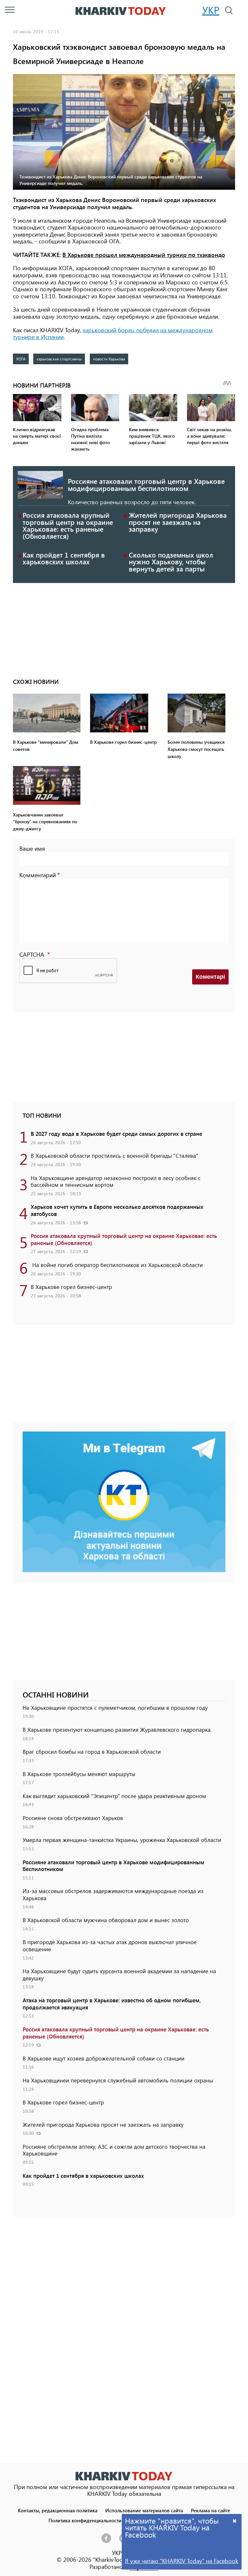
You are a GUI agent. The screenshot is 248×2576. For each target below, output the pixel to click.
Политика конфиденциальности (85, 2520)
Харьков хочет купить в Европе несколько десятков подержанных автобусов (117, 1210)
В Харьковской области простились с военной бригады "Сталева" (114, 1155)
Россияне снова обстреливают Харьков (73, 1818)
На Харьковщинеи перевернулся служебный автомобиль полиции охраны (118, 2080)
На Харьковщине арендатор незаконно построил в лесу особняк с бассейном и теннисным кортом (116, 1181)
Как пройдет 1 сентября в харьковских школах (64, 558)
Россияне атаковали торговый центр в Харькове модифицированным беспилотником (146, 484)
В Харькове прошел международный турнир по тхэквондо (144, 255)
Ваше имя (32, 848)
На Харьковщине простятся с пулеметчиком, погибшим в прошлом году (115, 1708)
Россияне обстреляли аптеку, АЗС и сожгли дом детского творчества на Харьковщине (114, 2150)
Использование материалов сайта (144, 2510)
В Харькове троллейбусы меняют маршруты (79, 1774)
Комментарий (38, 875)
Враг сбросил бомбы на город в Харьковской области (92, 1751)
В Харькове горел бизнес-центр (71, 1287)
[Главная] (121, 11)
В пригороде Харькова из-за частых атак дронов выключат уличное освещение (110, 1945)
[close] (235, 2521)
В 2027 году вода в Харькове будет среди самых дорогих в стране (116, 1134)
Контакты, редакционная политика (58, 2510)
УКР (211, 10)
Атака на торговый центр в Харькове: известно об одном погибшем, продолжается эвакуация (112, 2004)
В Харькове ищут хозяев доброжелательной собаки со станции (103, 2058)
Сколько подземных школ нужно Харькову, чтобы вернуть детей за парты (171, 562)
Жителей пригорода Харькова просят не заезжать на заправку (178, 522)
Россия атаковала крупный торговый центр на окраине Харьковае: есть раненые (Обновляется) (68, 525)
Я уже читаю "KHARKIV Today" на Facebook (182, 2561)
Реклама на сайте (211, 2510)
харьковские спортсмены (59, 359)
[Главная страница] (124, 2476)
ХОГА (21, 359)
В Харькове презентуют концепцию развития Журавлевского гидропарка (117, 1730)
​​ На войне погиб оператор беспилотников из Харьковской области (117, 1265)
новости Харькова (109, 359)
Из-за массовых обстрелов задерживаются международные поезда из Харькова (113, 1894)
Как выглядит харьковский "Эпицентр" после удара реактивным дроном (114, 1796)
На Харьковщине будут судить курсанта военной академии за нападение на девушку (119, 1975)
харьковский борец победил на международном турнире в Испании (113, 334)
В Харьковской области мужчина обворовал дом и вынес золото (106, 1920)
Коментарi (210, 977)
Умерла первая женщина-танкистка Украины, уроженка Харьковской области (122, 1840)
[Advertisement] (124, 628)
